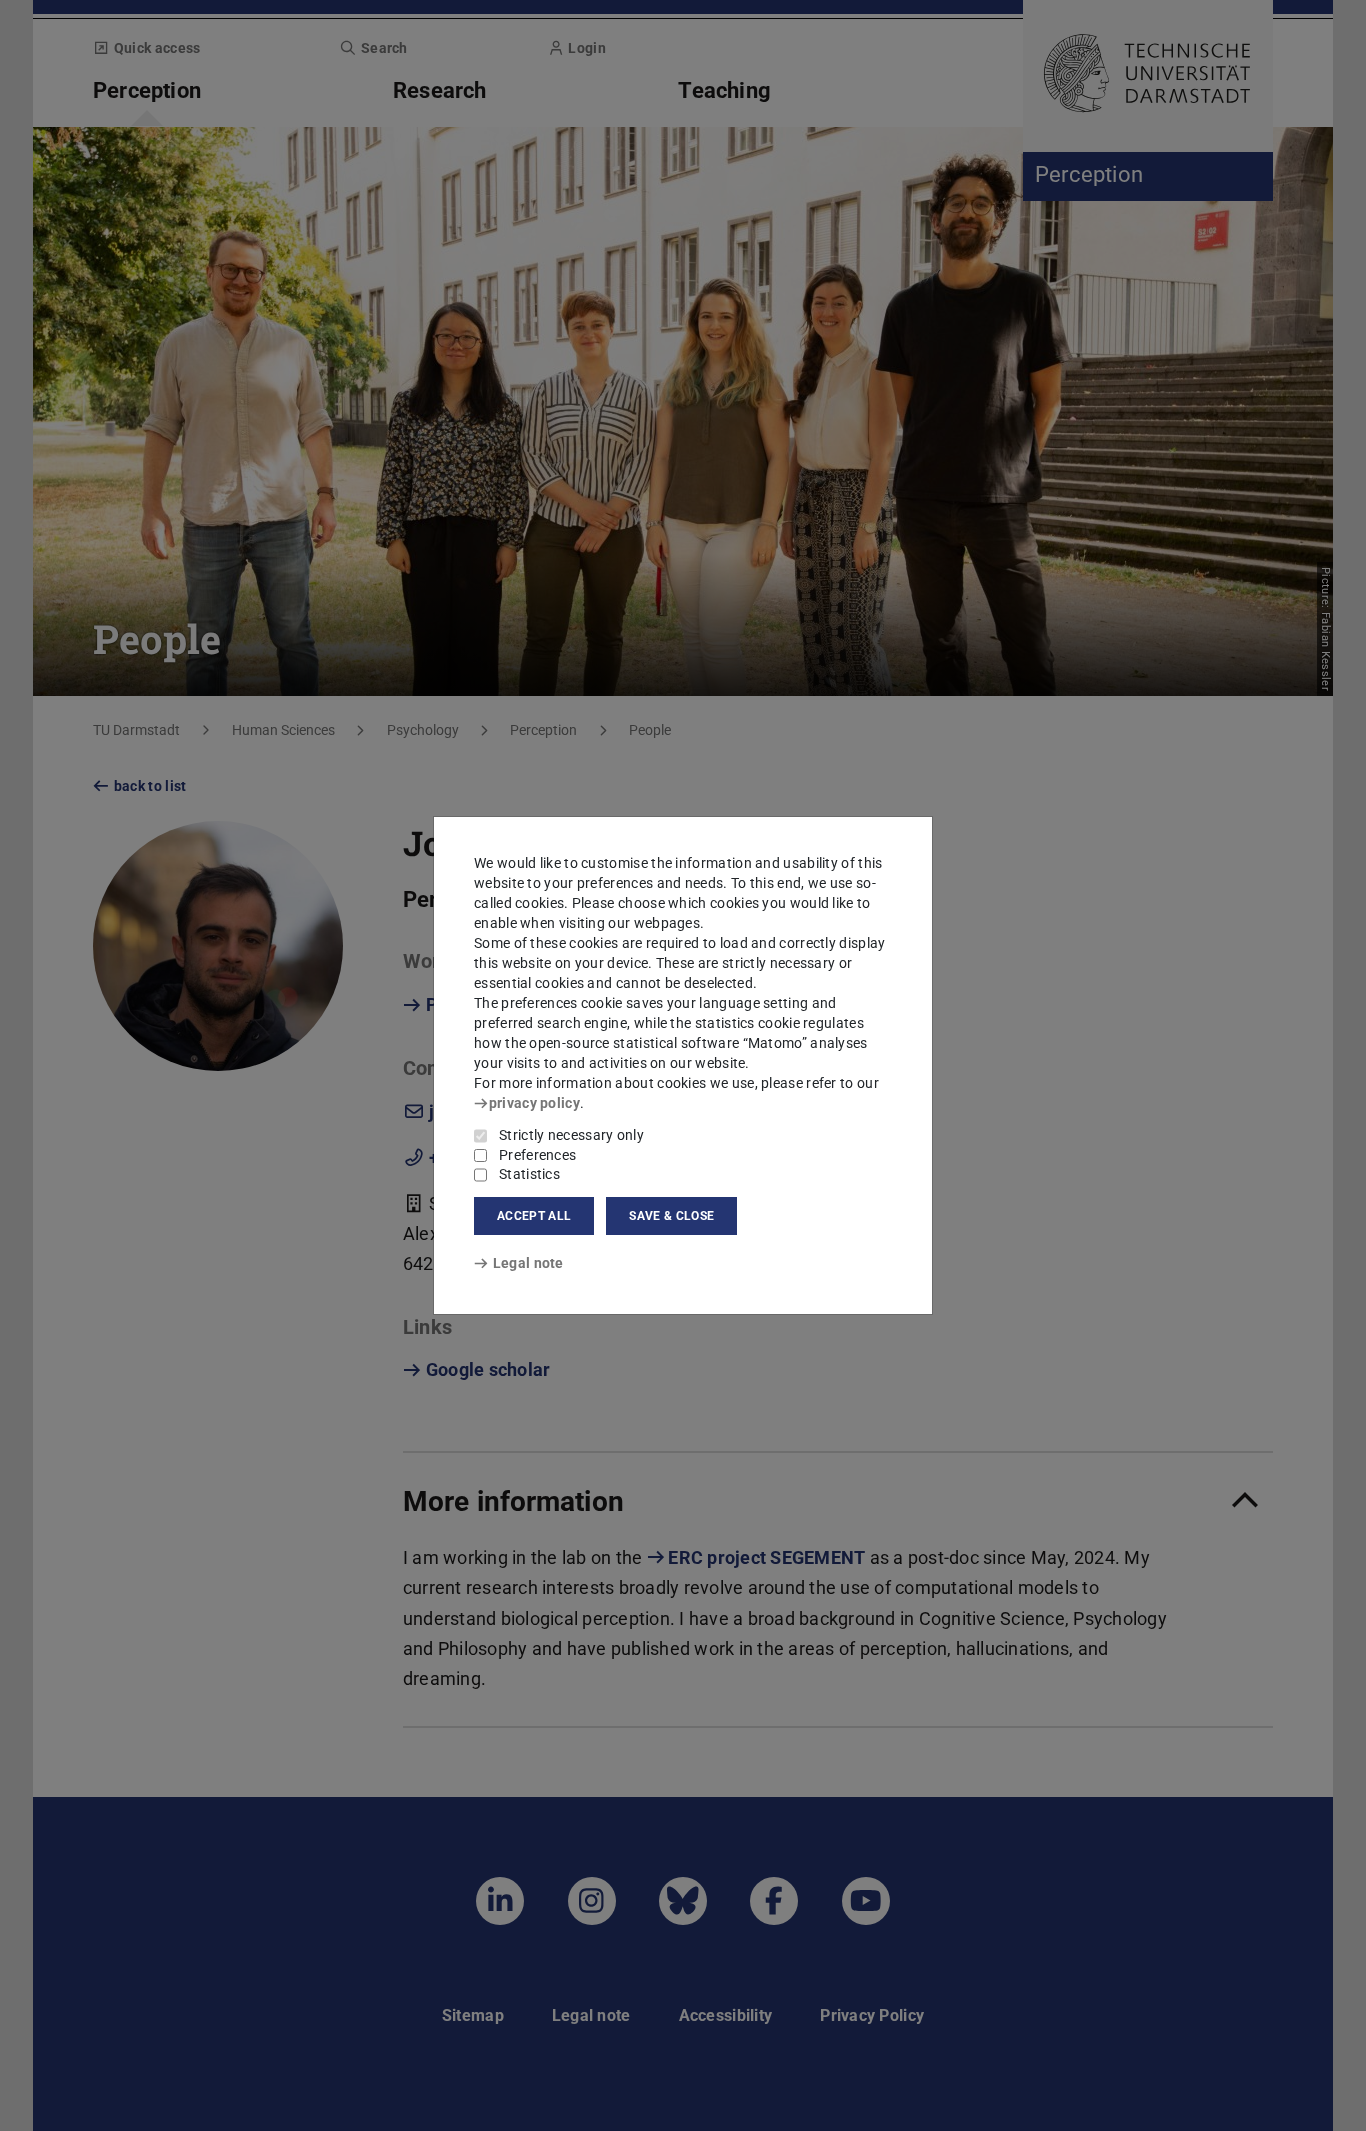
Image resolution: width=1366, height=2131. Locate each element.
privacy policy (534, 1103)
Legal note (528, 1263)
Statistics (529, 1174)
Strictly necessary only (571, 1135)
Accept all (534, 1216)
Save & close (671, 1216)
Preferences (537, 1155)
